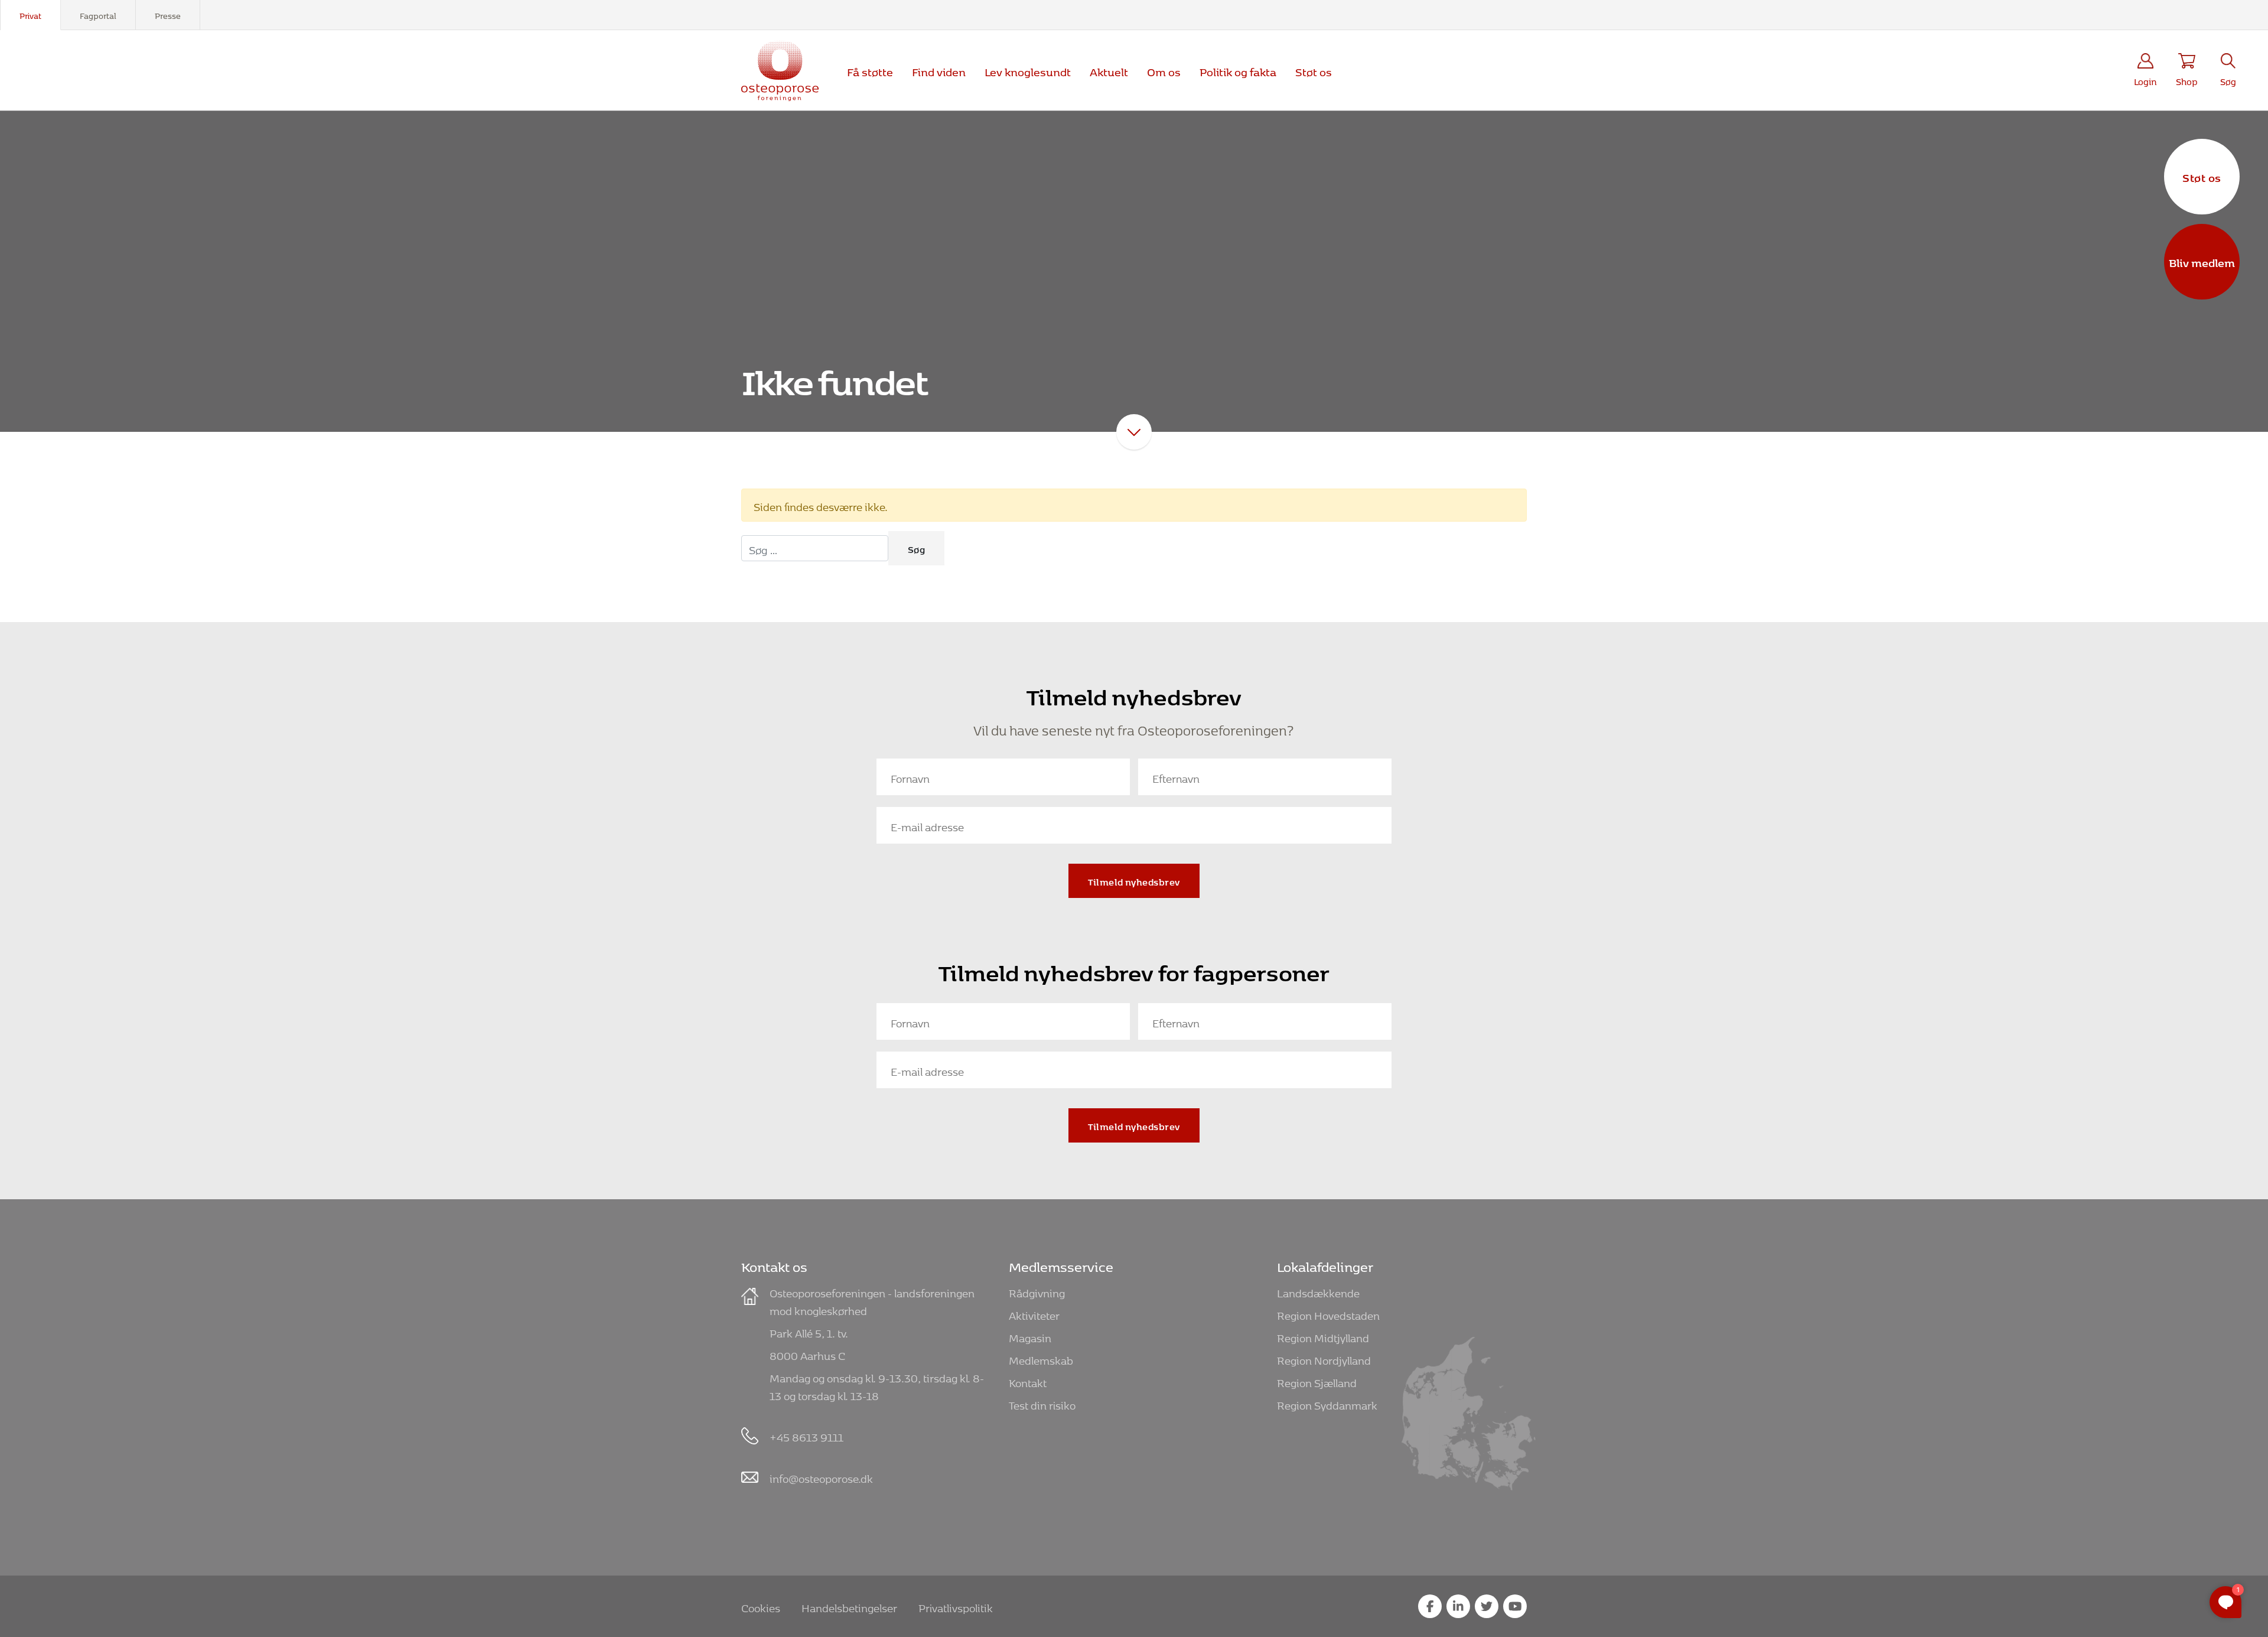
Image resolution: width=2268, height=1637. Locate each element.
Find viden (939, 70)
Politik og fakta (1238, 70)
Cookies (761, 1606)
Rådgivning (1037, 1291)
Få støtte (870, 70)
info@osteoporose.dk (821, 1477)
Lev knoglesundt (1028, 70)
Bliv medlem (2202, 261)
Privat (30, 14)
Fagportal (98, 14)
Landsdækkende (1318, 1291)
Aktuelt (1109, 70)
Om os (1164, 70)
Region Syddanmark (1327, 1403)
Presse (168, 14)
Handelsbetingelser (849, 1606)
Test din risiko (1042, 1403)
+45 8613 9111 (806, 1435)
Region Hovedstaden (1328, 1314)
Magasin (1030, 1336)
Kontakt (1028, 1381)
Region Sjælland (1317, 1381)
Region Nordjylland (1324, 1358)
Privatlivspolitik (956, 1606)
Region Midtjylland (1323, 1336)
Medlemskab (1041, 1358)
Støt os (2202, 176)
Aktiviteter (1034, 1314)
